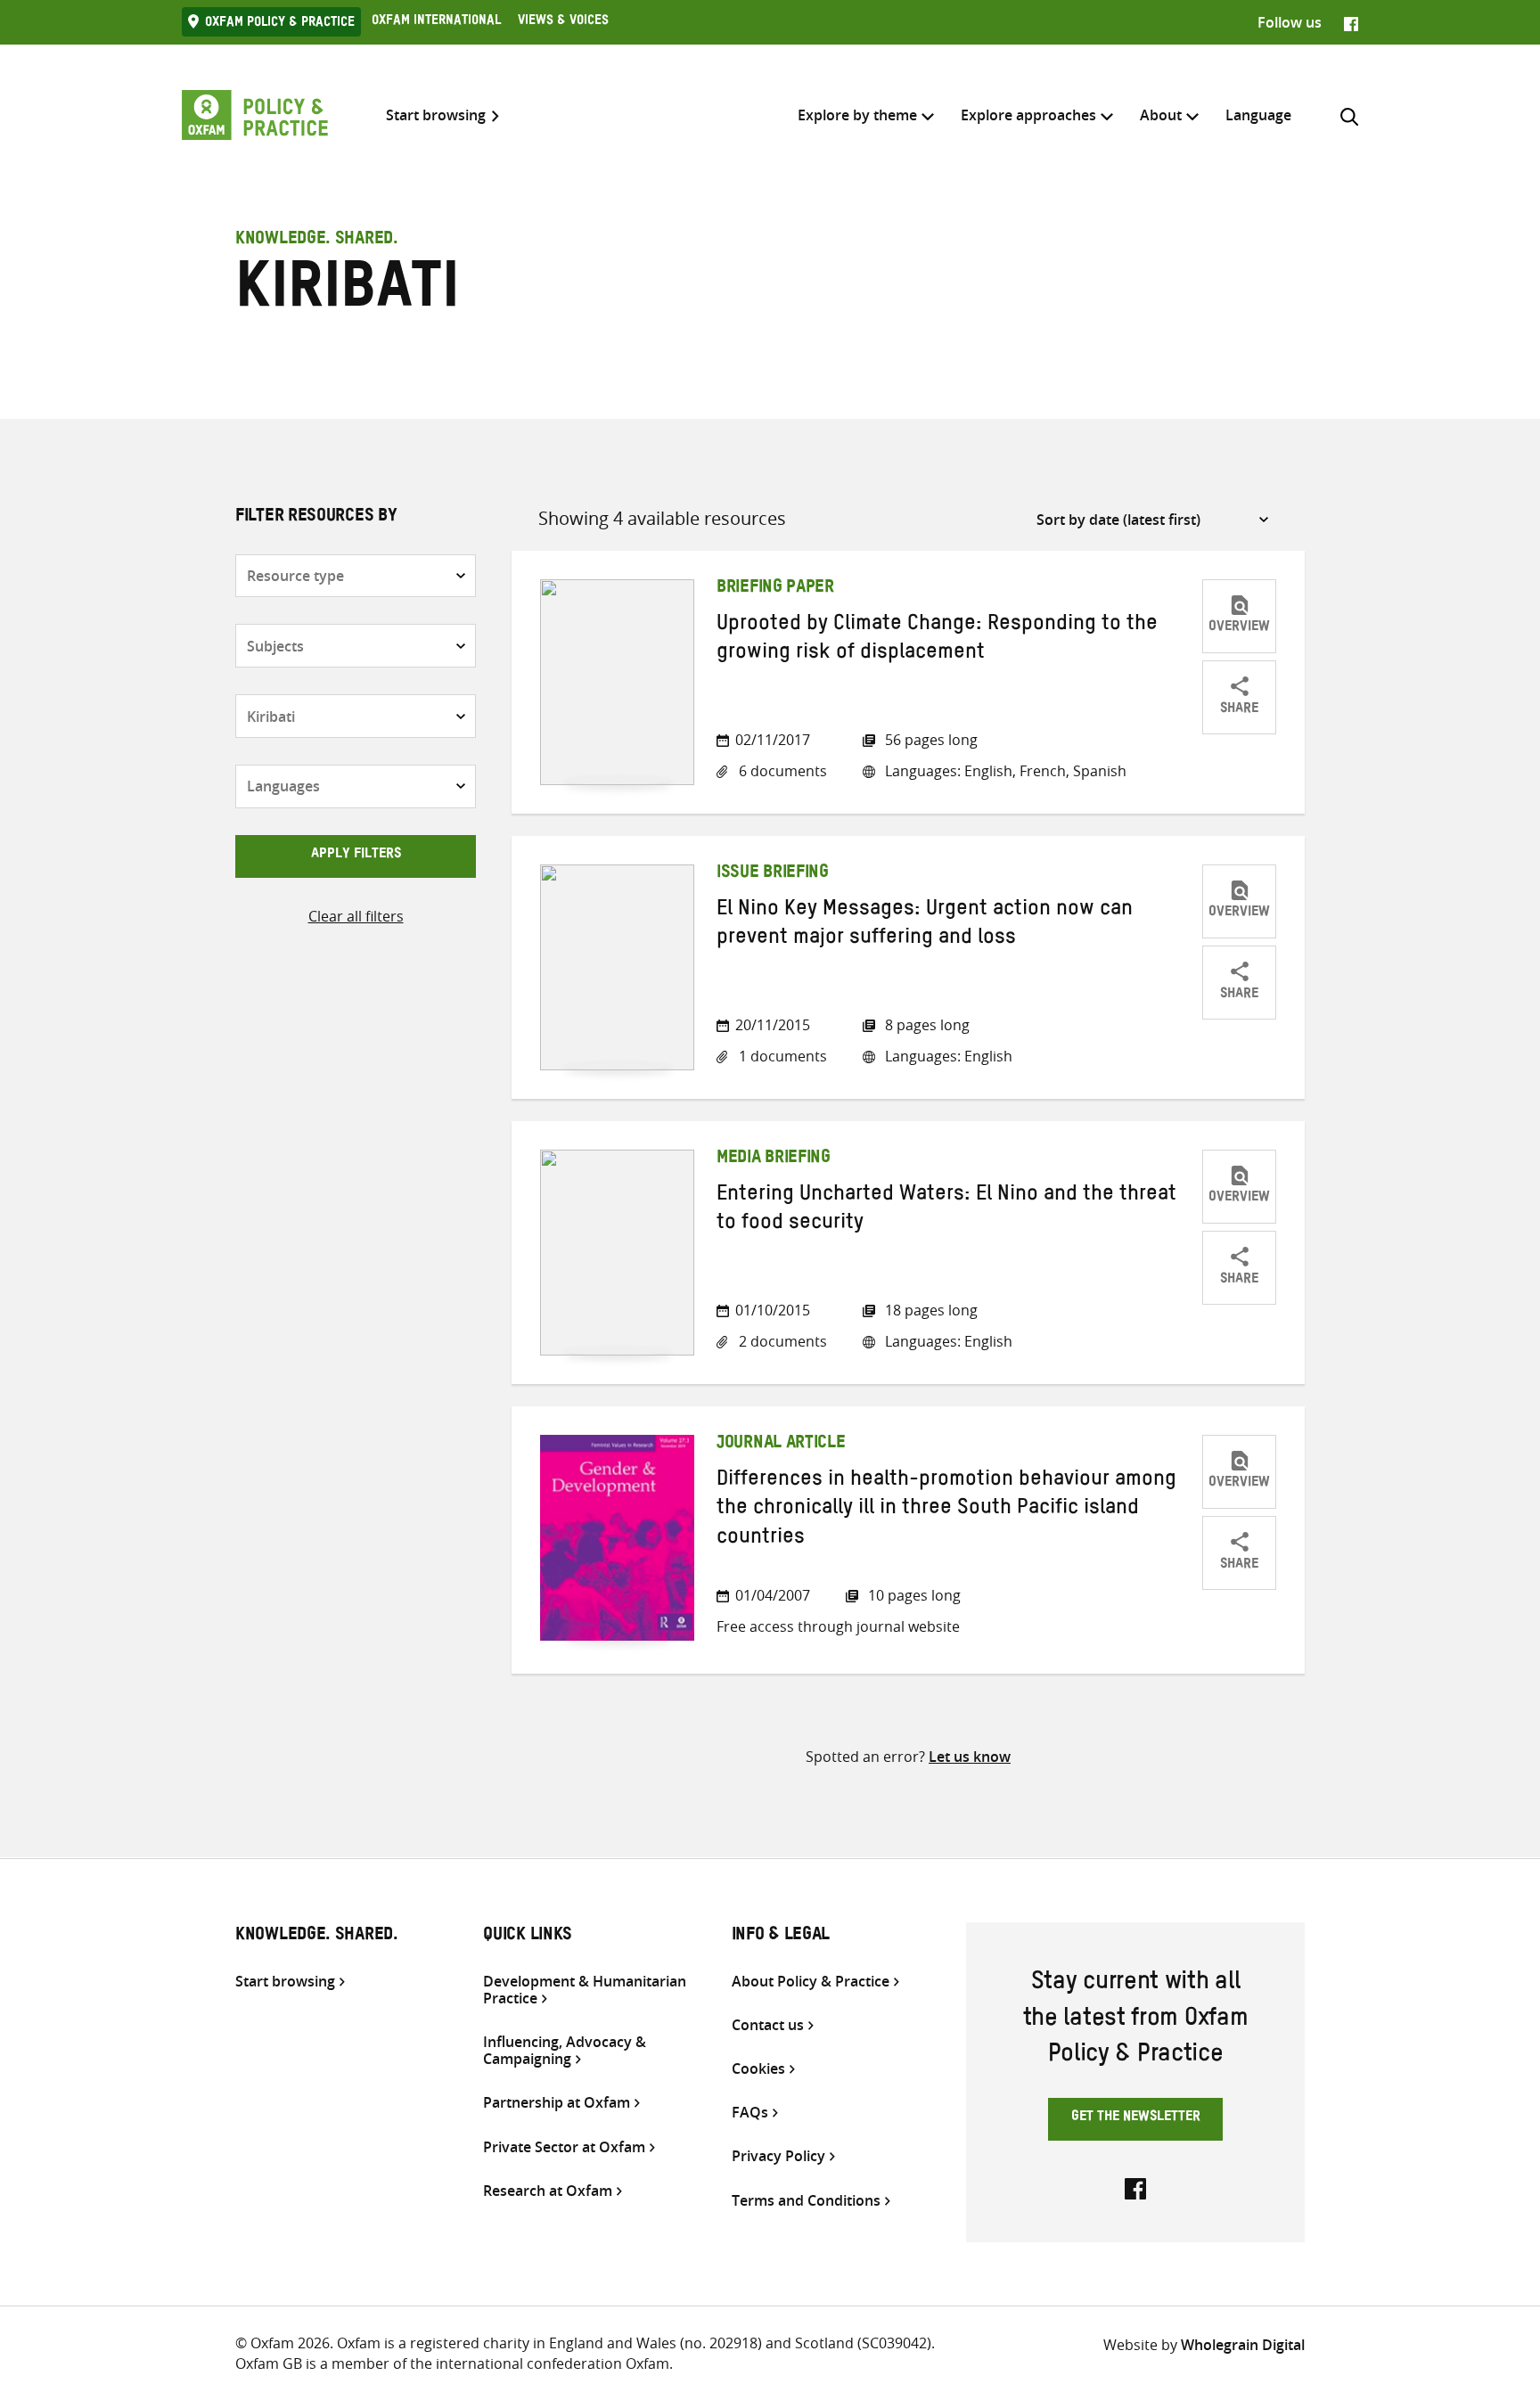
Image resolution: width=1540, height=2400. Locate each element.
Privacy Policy (778, 2156)
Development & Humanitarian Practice (585, 1990)
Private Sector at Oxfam (564, 2147)
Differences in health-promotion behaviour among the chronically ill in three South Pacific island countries (946, 1511)
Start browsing (436, 115)
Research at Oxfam (548, 2191)
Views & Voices (563, 22)
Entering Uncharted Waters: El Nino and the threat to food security (946, 1211)
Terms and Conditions (806, 2201)
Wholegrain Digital (1243, 2345)
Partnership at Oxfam (557, 2103)
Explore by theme (857, 115)
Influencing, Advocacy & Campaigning (565, 2051)
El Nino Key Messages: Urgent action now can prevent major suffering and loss (925, 926)
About (1161, 115)
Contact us (768, 2025)
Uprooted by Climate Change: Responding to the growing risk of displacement (937, 641)
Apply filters (356, 856)
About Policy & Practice (811, 1982)
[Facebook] (1351, 22)
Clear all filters (356, 916)
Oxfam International (436, 22)
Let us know (970, 1757)
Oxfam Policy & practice (280, 24)
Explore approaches (1028, 115)
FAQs (750, 2113)
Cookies (758, 2069)
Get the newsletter (1136, 2118)
